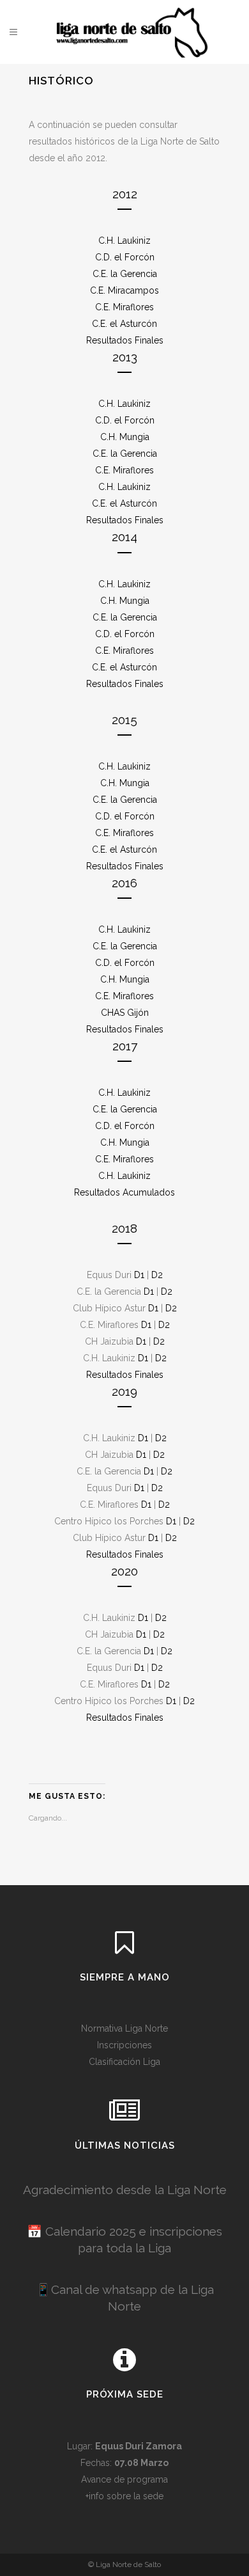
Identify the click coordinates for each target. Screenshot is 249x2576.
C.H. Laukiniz (124, 241)
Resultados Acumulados (124, 1192)
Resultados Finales (125, 340)
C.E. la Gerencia (125, 274)
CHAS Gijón (125, 1013)
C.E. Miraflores (124, 307)
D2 (157, 1275)
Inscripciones (124, 2045)
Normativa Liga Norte (124, 2028)
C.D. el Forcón (125, 257)
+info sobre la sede (124, 2496)
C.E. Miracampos (124, 290)
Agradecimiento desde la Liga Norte (125, 2190)
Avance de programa (124, 2479)
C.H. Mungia (125, 437)
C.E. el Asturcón (124, 324)
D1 (139, 1275)
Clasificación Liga (124, 2062)
